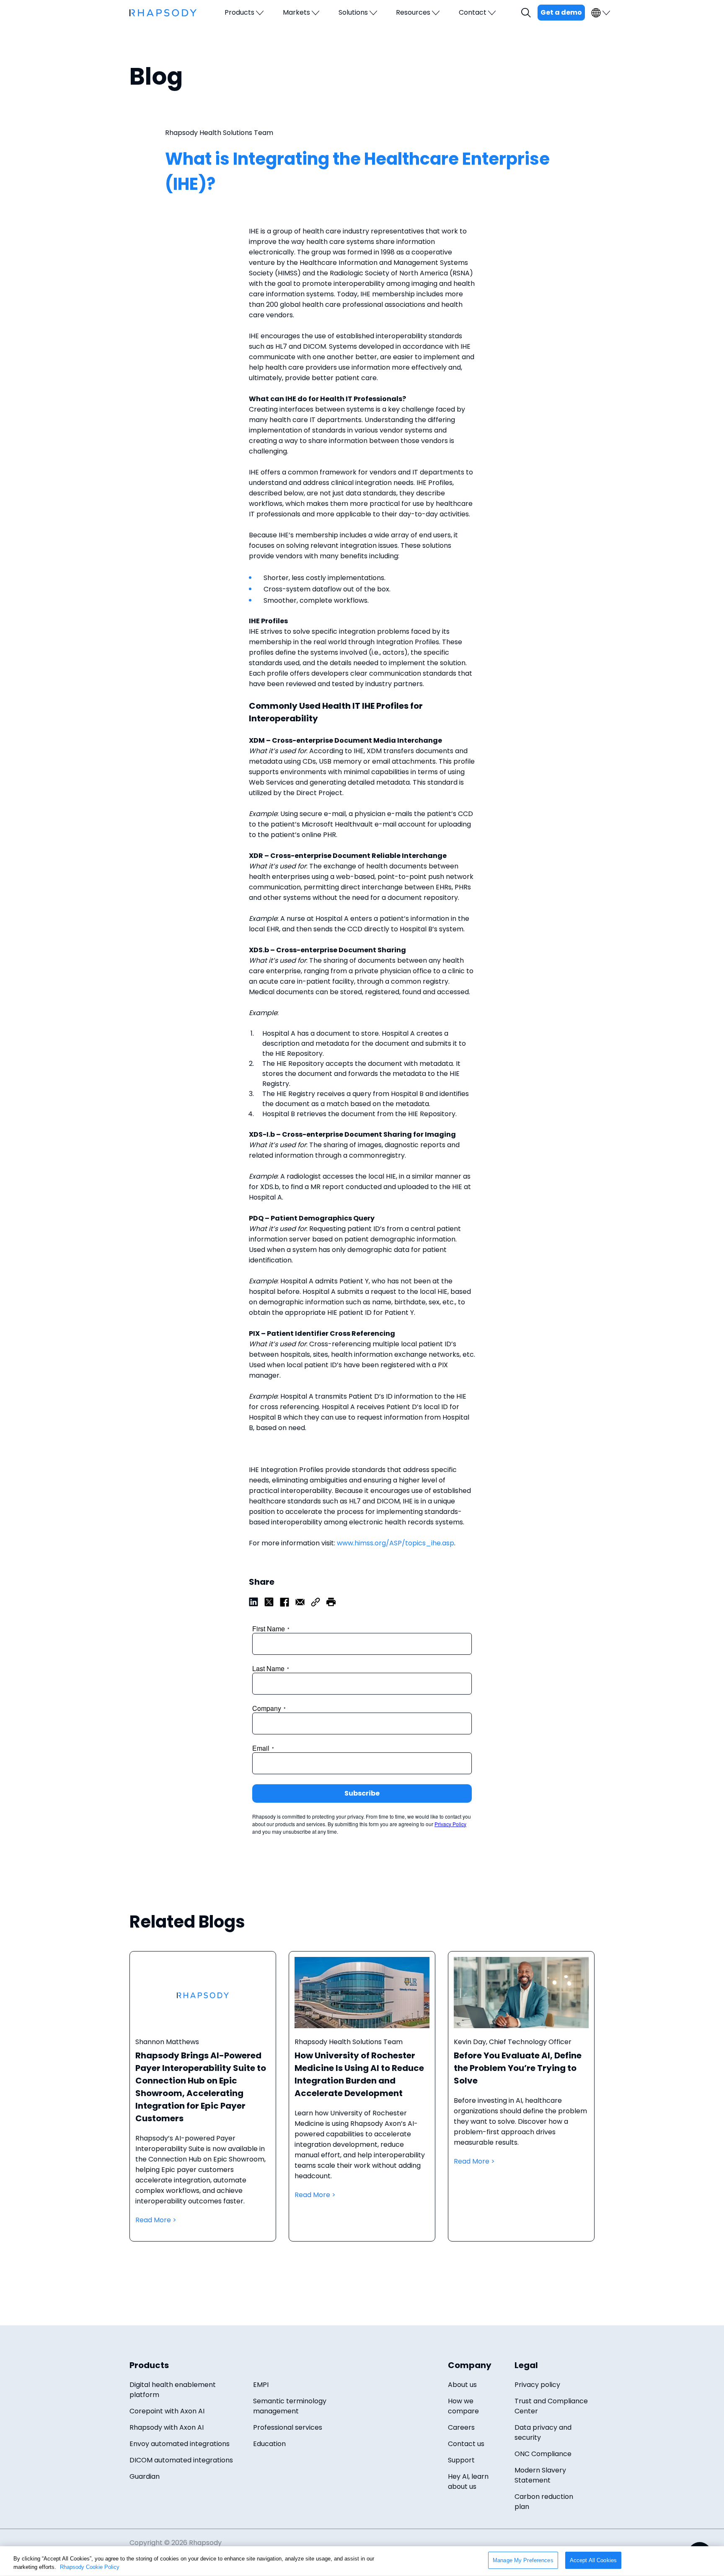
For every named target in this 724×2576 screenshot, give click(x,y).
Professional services (288, 2427)
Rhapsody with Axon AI (167, 2427)
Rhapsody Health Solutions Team (219, 133)
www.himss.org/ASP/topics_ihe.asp (396, 1543)
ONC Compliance (543, 2454)
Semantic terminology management (290, 2406)
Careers (461, 2427)
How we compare (463, 2406)
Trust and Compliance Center (551, 2406)
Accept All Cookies (593, 2560)
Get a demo (561, 12)
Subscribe (362, 1793)
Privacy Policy (450, 1824)
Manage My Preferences (523, 2560)
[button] (331, 1601)
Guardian (145, 2476)
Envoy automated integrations (180, 2444)
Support (461, 2460)
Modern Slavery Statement (540, 2475)
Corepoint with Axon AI (167, 2411)
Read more (203, 2105)
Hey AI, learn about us (468, 2481)
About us (462, 2385)
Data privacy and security (543, 2432)
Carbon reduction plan (544, 2502)
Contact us (466, 2444)
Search (527, 13)
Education (269, 2444)
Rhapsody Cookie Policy (90, 2567)
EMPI (261, 2385)
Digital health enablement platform (173, 2390)
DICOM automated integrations (181, 2460)
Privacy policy (537, 2385)
